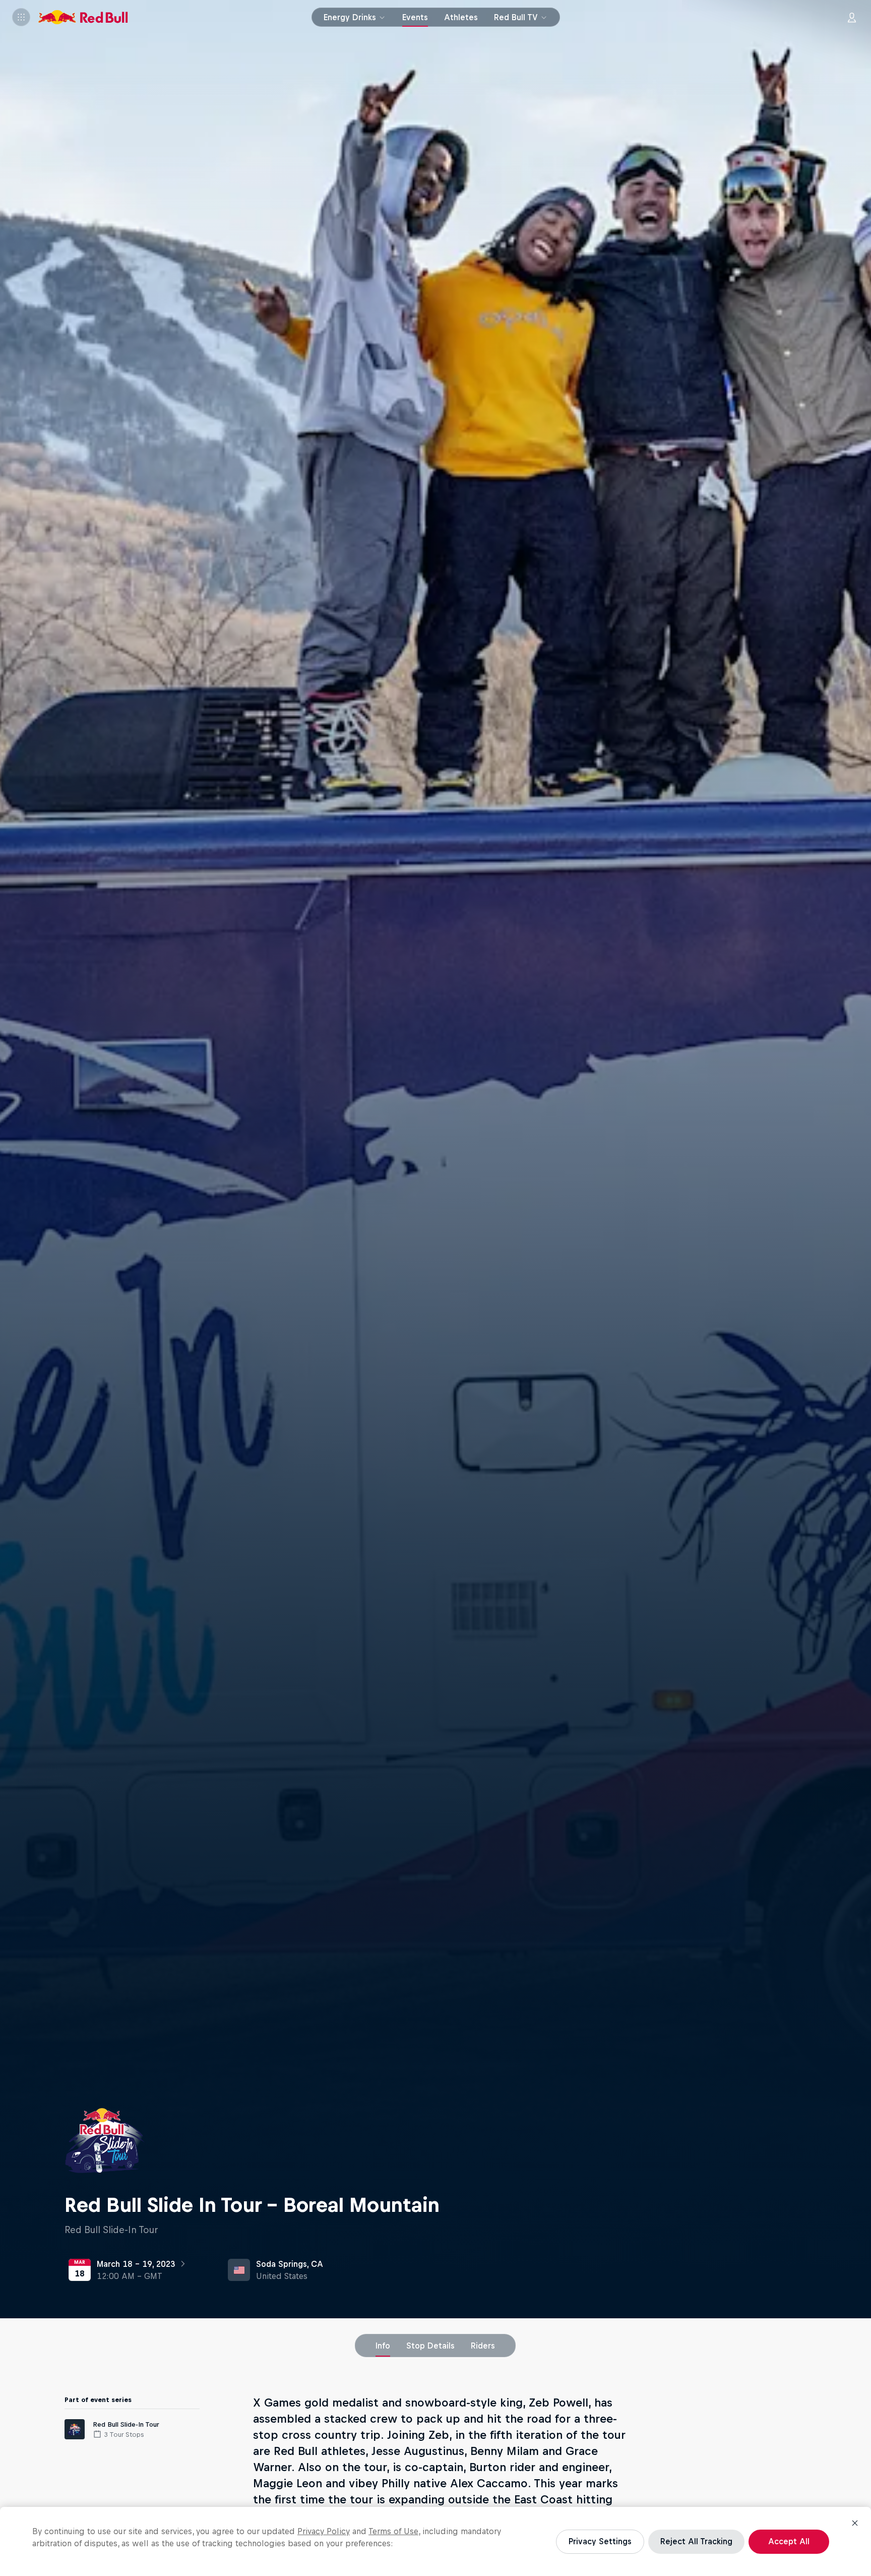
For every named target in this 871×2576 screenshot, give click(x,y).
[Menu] (21, 17)
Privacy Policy (324, 2531)
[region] (435, 2541)
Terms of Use (393, 2531)
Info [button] (383, 2346)
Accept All (789, 2541)
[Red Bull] (83, 17)
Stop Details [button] (430, 2346)
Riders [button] (483, 2346)
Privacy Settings (600, 2541)
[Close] (855, 2523)
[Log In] (852, 17)
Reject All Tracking (696, 2541)
